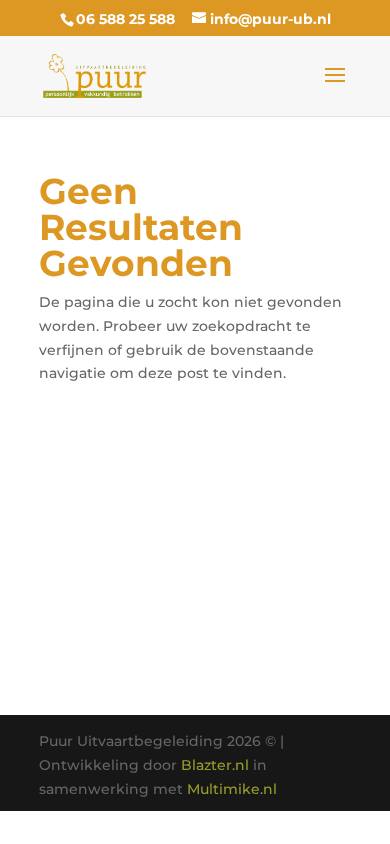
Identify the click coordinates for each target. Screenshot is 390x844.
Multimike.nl (232, 789)
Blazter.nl (215, 765)
